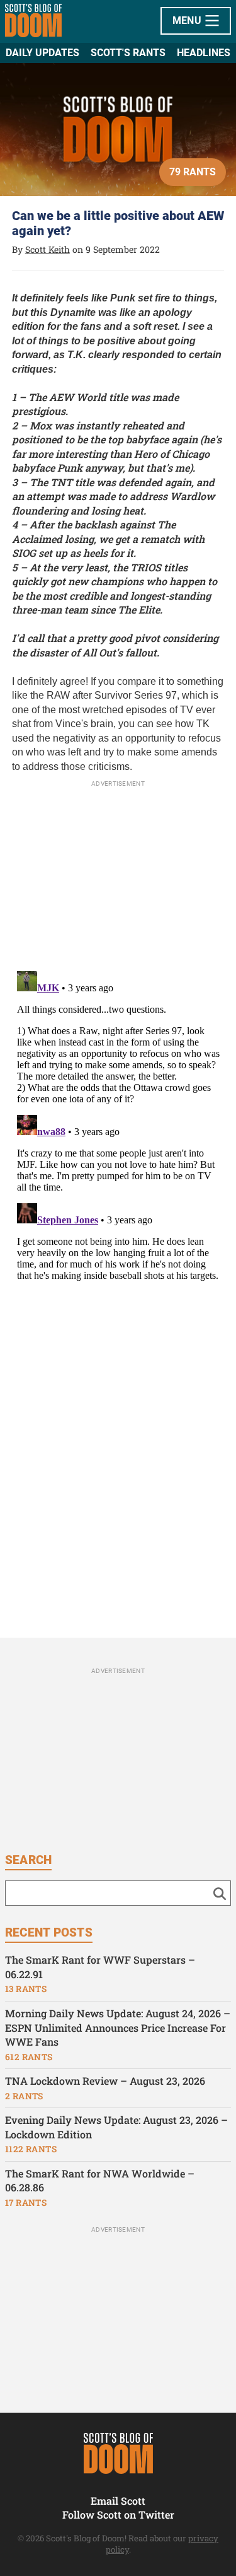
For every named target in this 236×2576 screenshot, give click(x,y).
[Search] (220, 1893)
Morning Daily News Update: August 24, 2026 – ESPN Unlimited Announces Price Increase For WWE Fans (118, 2027)
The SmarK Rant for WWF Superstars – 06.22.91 (100, 1967)
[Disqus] (118, 1124)
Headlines (204, 53)
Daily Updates (42, 53)
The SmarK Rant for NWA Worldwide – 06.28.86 (100, 2181)
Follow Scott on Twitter (118, 2515)
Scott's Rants (128, 53)
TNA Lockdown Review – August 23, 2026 (105, 2081)
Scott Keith (48, 249)
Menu (188, 20)
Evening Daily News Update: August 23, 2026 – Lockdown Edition (116, 2127)
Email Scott (118, 2501)
